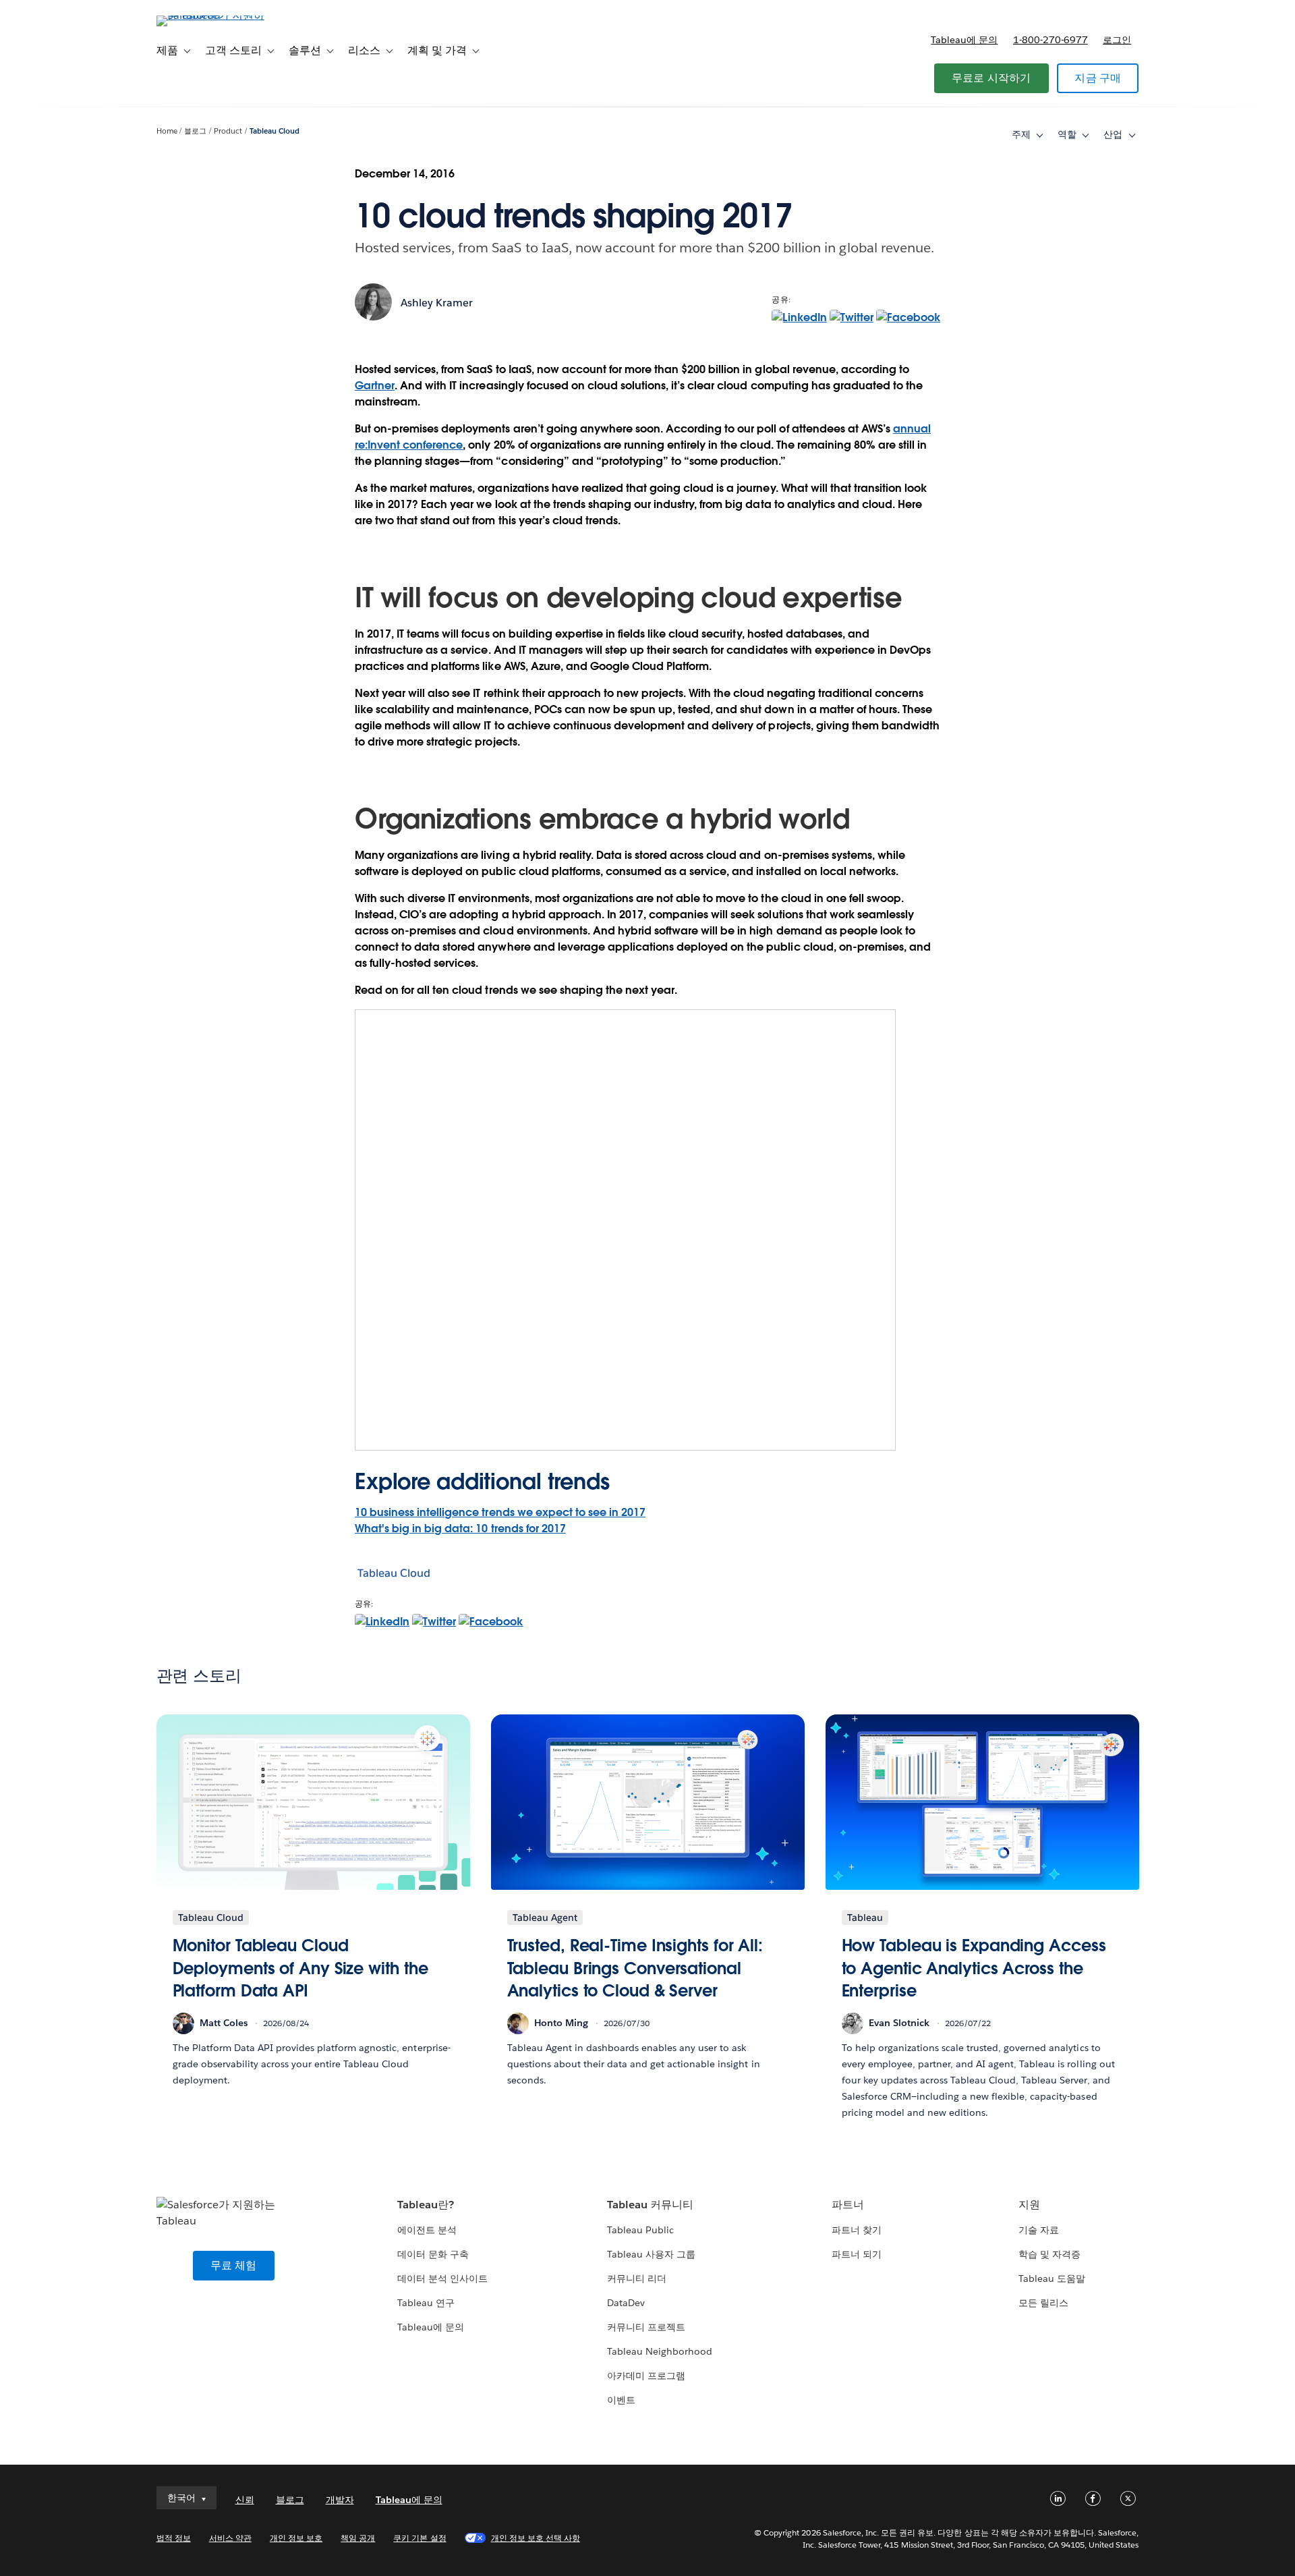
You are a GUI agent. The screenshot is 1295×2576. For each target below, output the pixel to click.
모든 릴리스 (1043, 2303)
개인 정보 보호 (296, 2538)
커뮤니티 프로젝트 (646, 2327)
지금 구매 (1098, 78)
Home (167, 131)
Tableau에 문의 (964, 40)
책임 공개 (358, 2538)
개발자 (340, 2500)
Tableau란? (426, 2205)
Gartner (375, 386)
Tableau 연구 (426, 2303)
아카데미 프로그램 (646, 2376)
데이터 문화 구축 (433, 2254)
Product (228, 131)
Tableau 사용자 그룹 (651, 2254)
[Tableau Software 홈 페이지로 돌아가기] (214, 15)
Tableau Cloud (275, 131)
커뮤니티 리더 (637, 2278)
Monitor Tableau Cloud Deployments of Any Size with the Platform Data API (300, 1968)
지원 (1029, 2205)
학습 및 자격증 (1049, 2254)
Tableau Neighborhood (660, 2351)
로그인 (1117, 40)
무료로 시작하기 (991, 78)
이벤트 (621, 2400)
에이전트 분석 (427, 2230)
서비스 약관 (230, 2538)
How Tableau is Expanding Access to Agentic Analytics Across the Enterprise (974, 1968)
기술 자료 (1039, 2230)
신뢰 (245, 2500)
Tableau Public (640, 2230)
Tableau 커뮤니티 (650, 2205)
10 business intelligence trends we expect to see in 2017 (500, 1512)
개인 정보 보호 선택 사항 (536, 2538)
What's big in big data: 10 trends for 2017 (460, 1529)
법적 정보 (174, 2538)
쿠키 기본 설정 (420, 2538)
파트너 (848, 2205)
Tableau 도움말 (1052, 2278)
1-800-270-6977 (1051, 40)
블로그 (195, 131)
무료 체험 (234, 2265)
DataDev (626, 2303)
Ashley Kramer (437, 303)
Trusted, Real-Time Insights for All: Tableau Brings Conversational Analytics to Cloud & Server (635, 1968)
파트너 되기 (857, 2254)
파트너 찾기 (857, 2230)
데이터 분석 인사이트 (442, 2278)
